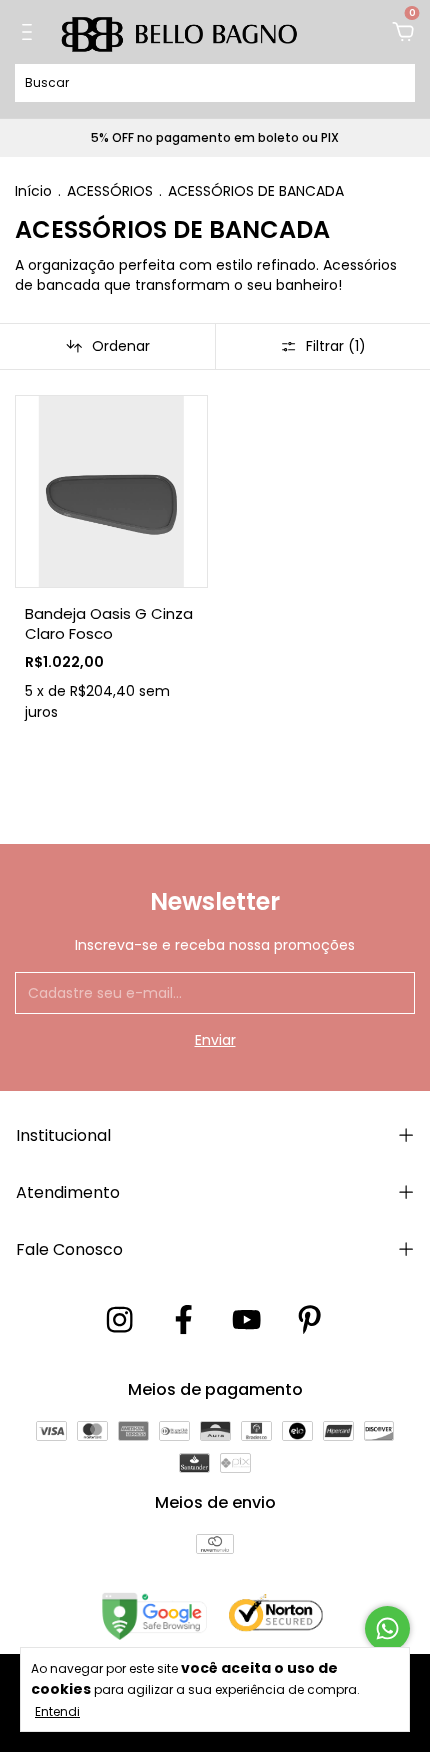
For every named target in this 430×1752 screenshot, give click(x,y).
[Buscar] (392, 82)
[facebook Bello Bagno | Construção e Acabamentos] (183, 1320)
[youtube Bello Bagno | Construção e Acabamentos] (246, 1320)
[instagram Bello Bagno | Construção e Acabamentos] (119, 1320)
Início (33, 191)
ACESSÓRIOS (110, 191)
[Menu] (30, 33)
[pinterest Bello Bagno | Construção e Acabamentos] (309, 1320)
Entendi (57, 1711)
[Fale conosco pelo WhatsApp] (387, 1628)
